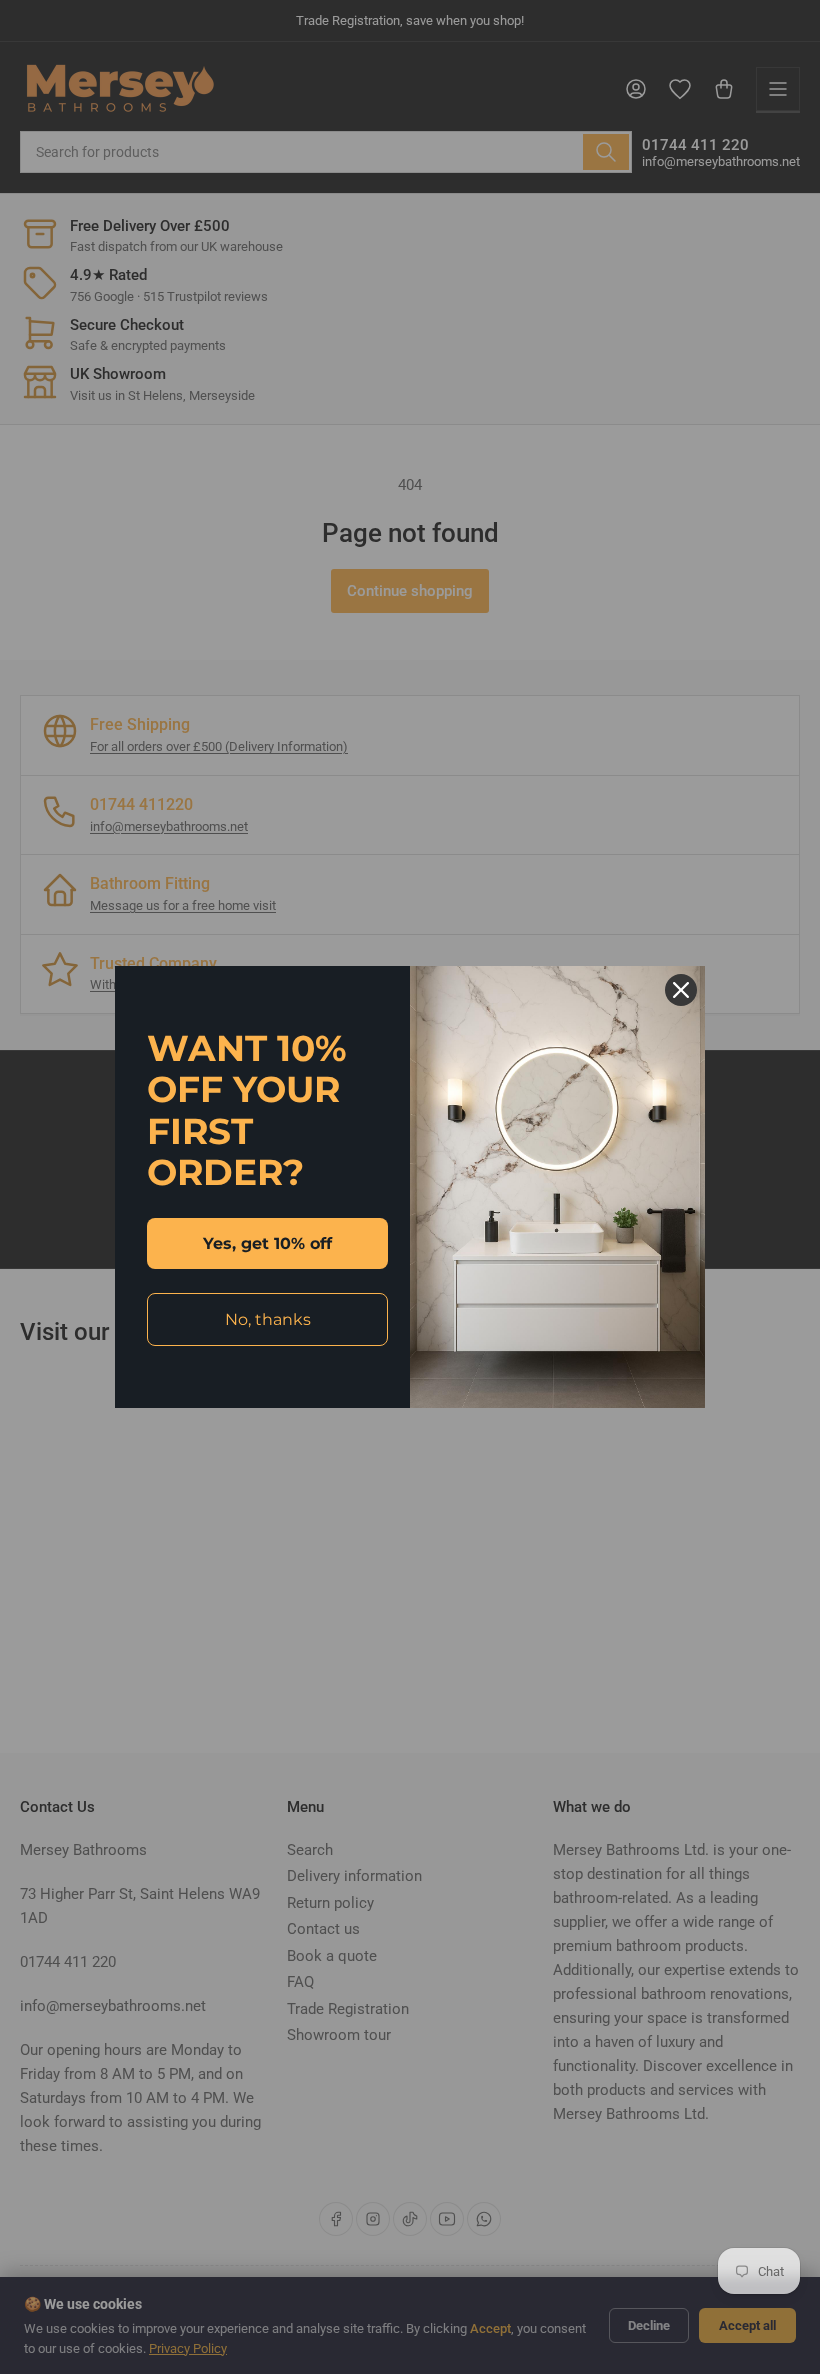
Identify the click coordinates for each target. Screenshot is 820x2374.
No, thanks (268, 1319)
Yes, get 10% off (267, 1243)
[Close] (681, 990)
